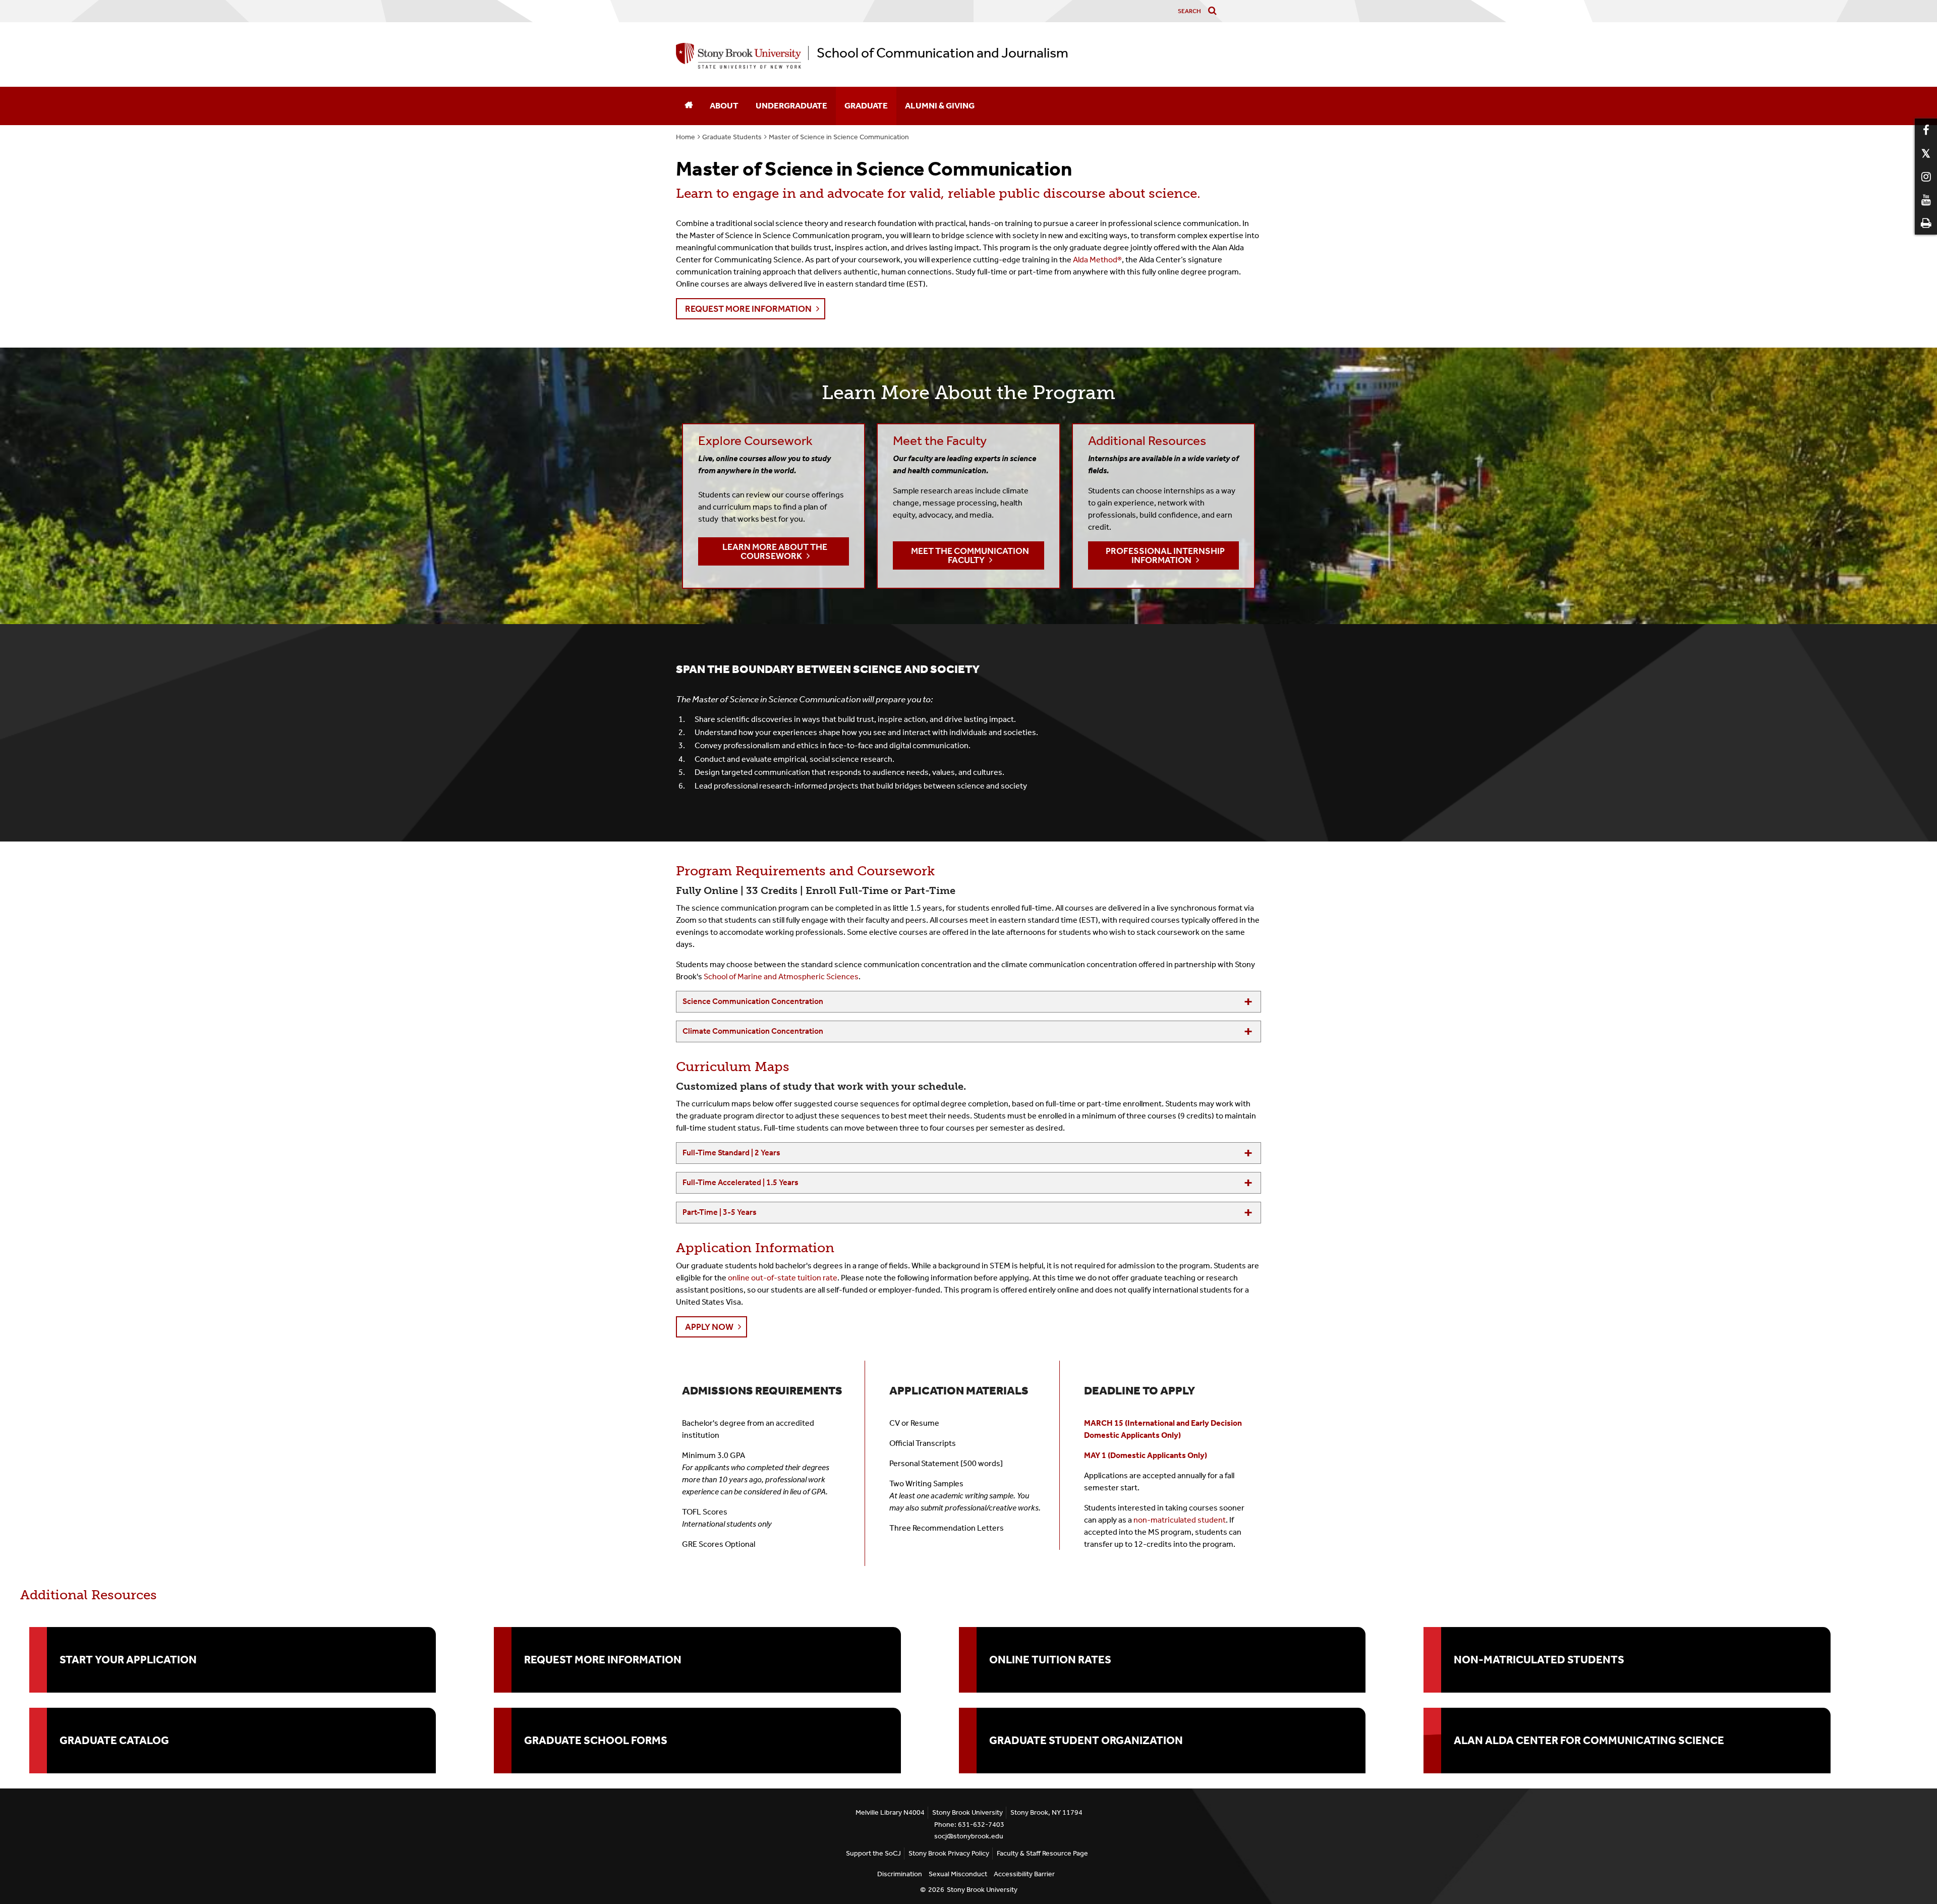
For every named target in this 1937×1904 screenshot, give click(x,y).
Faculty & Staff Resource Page (1042, 1853)
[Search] (1214, 11)
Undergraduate (791, 105)
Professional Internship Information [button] (1165, 555)
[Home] (689, 106)
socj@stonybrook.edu (969, 1836)
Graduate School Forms (596, 1741)
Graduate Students (732, 137)
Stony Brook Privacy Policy (949, 1853)
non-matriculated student (1180, 1520)
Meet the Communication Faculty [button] (970, 555)
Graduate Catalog (114, 1741)
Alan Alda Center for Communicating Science (1589, 1741)
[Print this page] (1926, 223)
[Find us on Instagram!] (1926, 177)
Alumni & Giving (940, 105)
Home (686, 137)
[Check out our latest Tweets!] (1926, 153)
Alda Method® (1097, 260)
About (724, 105)
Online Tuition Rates (1050, 1660)
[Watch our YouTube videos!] (1926, 200)
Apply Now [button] (709, 1327)
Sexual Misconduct (958, 1874)
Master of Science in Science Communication (839, 137)
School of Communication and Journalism (943, 53)
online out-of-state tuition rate (783, 1278)
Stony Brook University (982, 1890)
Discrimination (900, 1874)
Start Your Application (128, 1660)
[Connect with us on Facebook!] (1926, 130)
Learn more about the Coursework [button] (775, 551)
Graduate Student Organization (1086, 1741)
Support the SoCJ (873, 1853)
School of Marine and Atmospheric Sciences (781, 976)
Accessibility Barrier (1024, 1874)
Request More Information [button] (748, 309)
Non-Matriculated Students (1539, 1660)
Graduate (866, 105)
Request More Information (603, 1660)
